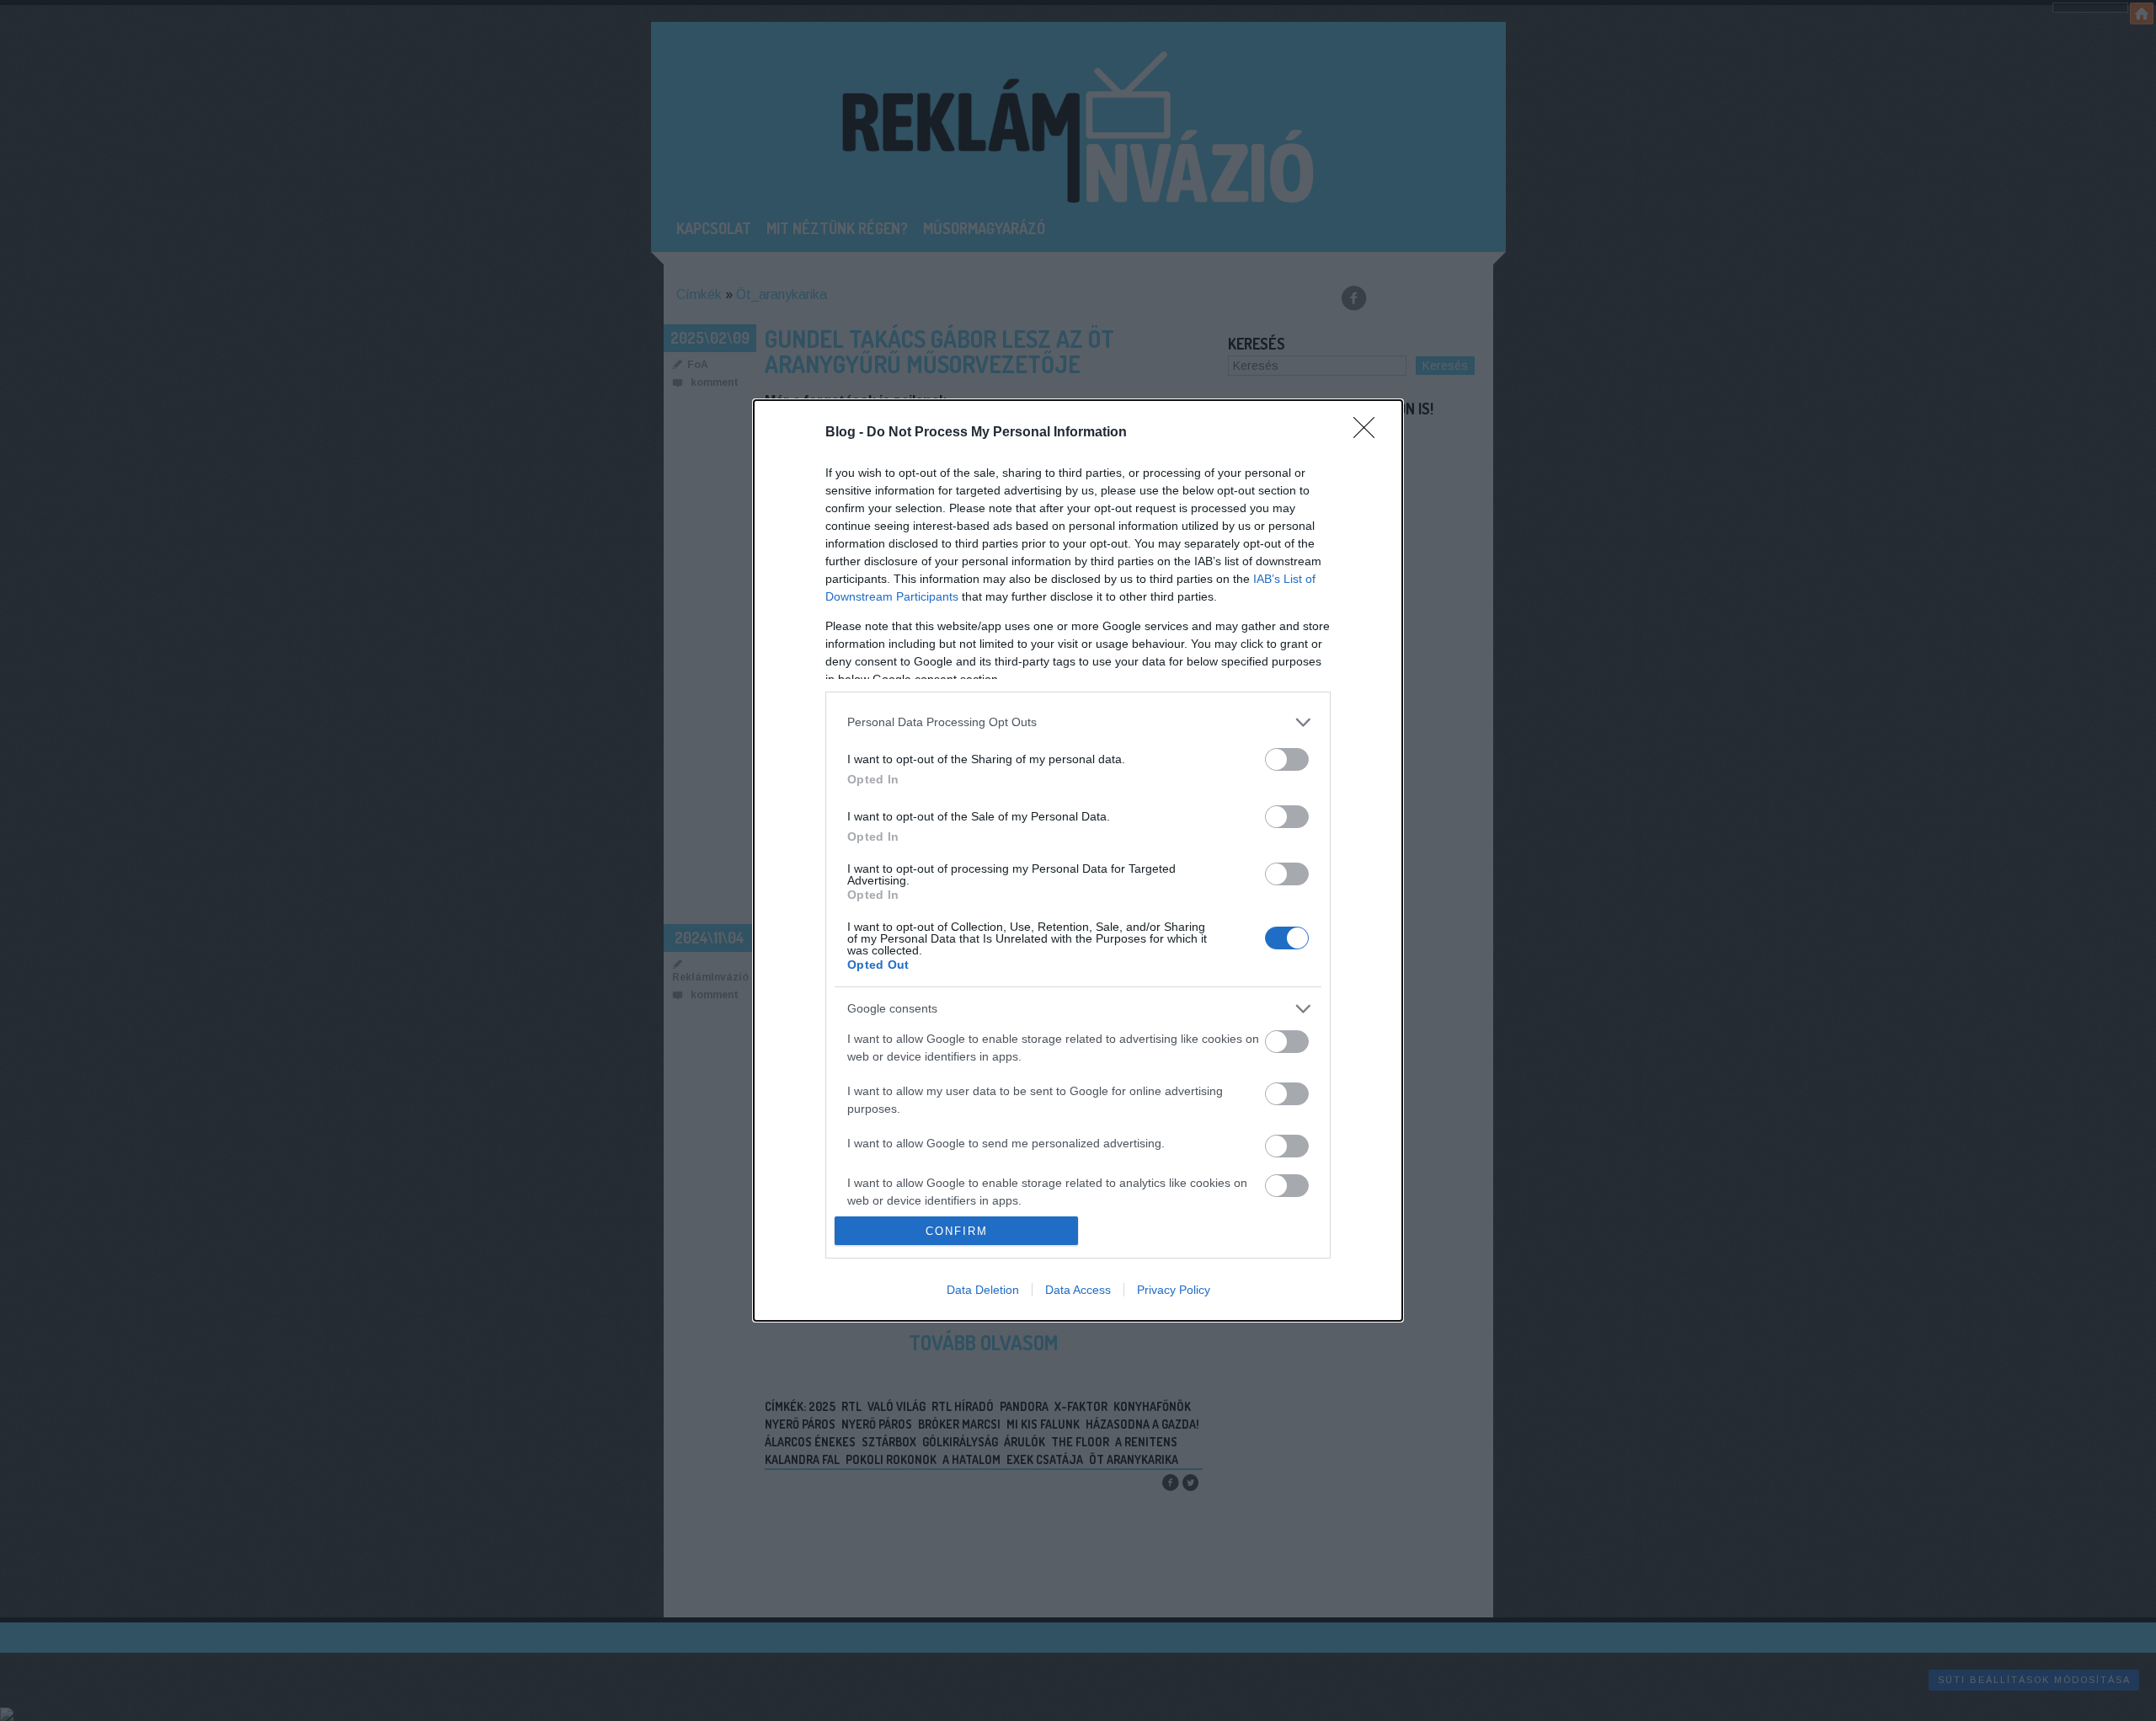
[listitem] (1078, 722)
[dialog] (1078, 861)
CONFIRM (957, 1231)
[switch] (1287, 759)
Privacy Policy (1174, 1290)
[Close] (1369, 433)
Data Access (1078, 1290)
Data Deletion (983, 1290)
